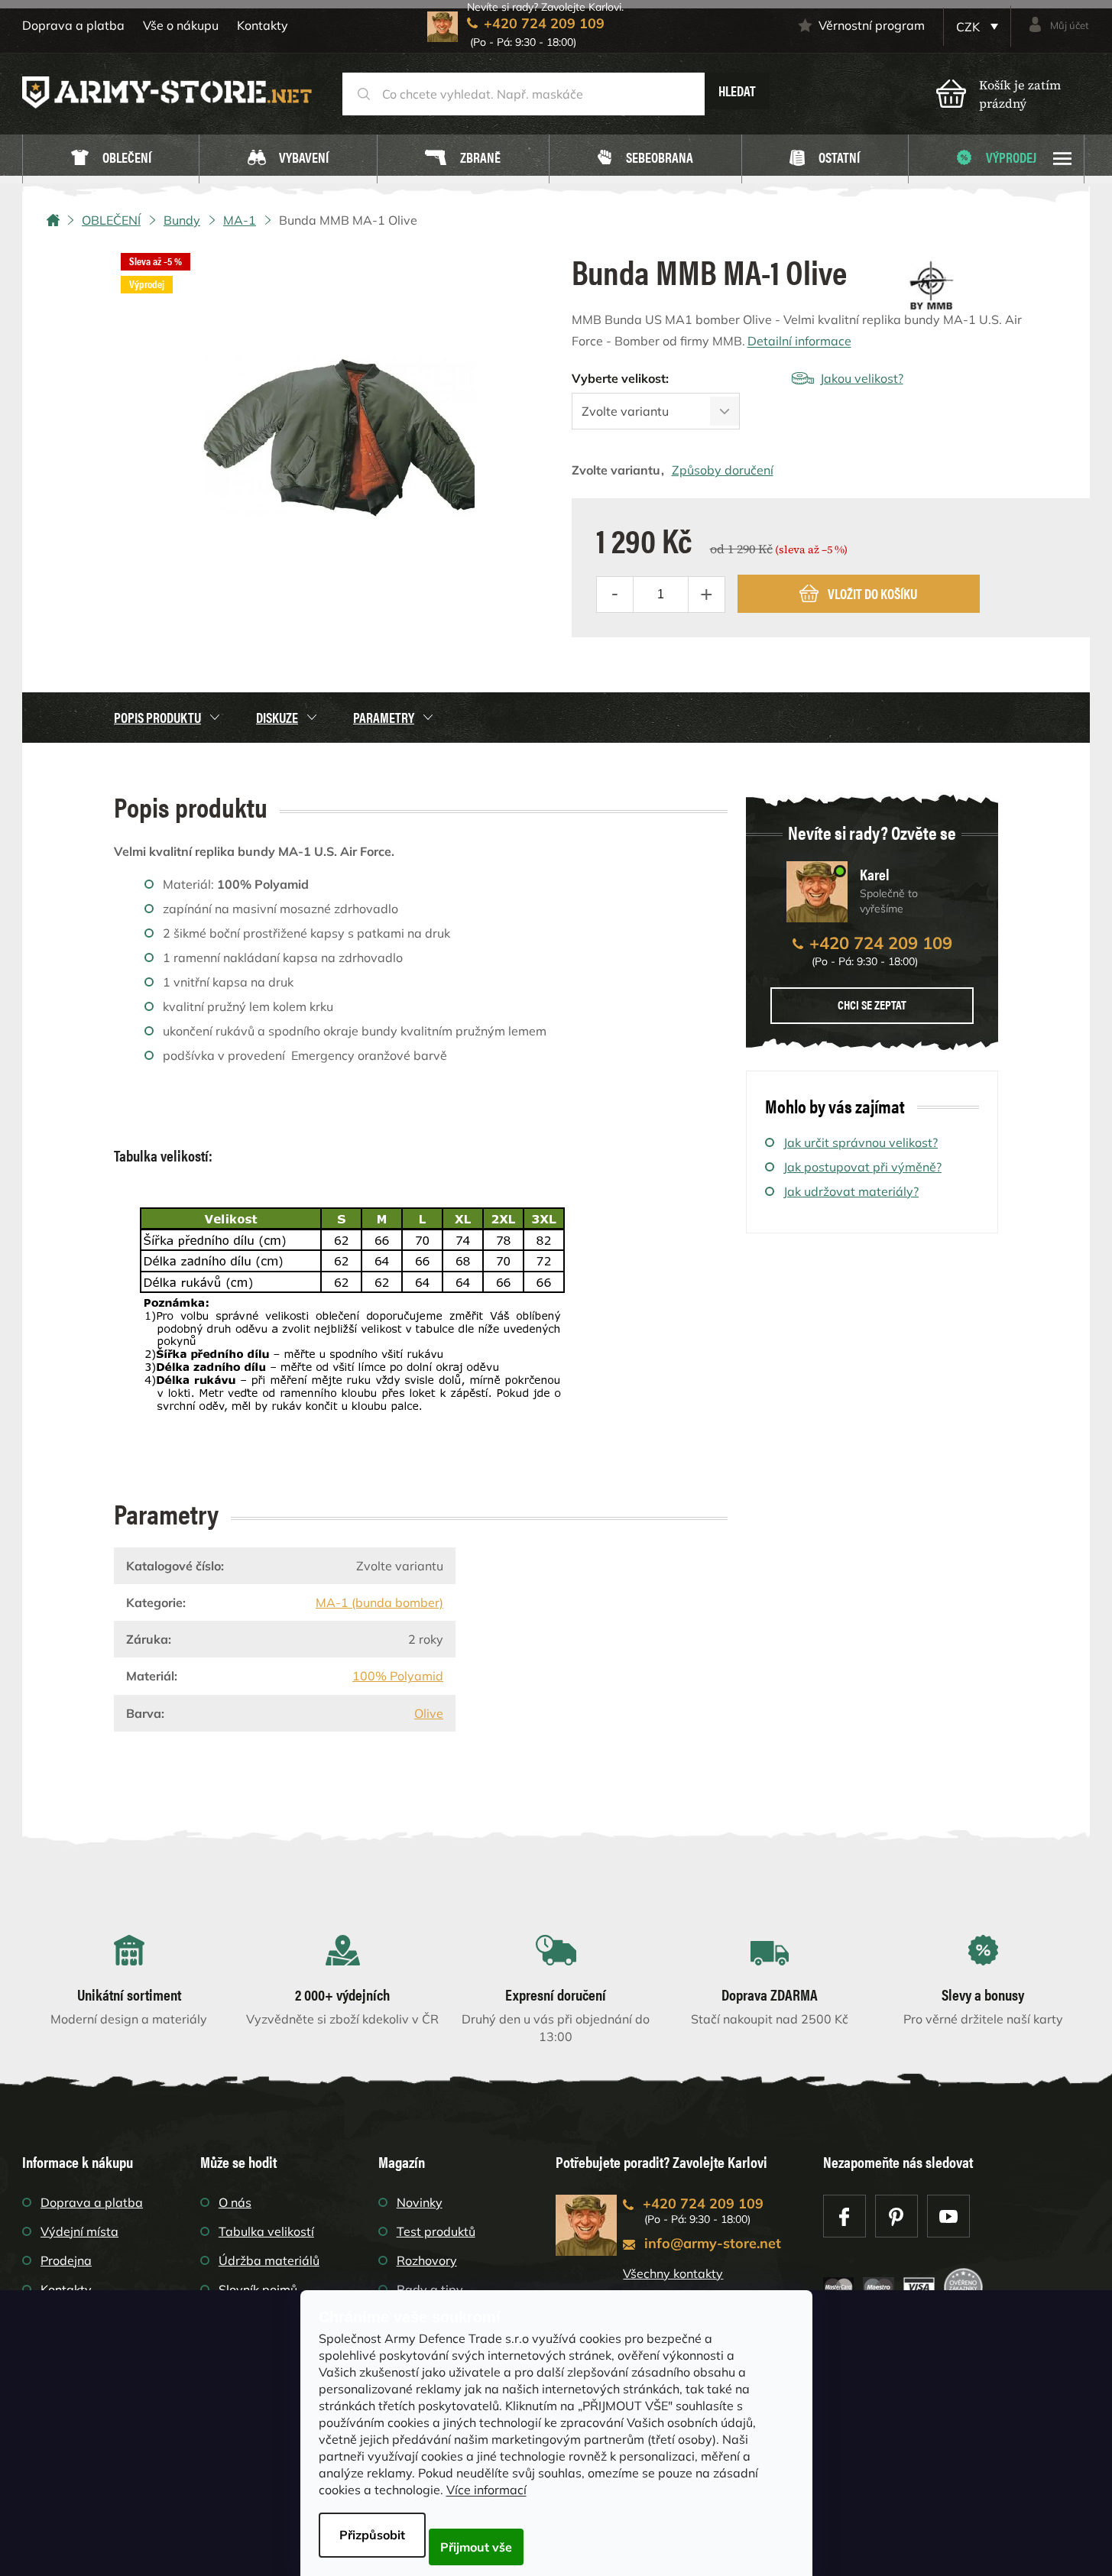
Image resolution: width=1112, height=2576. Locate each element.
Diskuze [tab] (277, 717)
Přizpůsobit (372, 2535)
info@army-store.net (713, 2243)
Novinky (420, 2202)
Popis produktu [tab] (157, 717)
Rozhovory (427, 2260)
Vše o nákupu (181, 25)
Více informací (486, 2490)
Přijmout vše (476, 2547)
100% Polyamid (398, 1676)
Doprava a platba (73, 25)
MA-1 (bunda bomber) (379, 1602)
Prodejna (66, 2260)
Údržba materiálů (269, 2260)
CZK (969, 27)
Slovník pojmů (258, 2289)
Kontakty (263, 25)
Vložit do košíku (872, 593)
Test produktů (436, 2231)
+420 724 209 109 (881, 943)
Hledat (737, 91)
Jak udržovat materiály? (851, 1191)
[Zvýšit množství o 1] (706, 595)
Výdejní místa (79, 2231)
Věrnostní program (872, 25)
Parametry (384, 717)
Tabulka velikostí (266, 2231)
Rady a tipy (430, 2289)
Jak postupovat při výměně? (862, 1167)
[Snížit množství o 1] (615, 595)
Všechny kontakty (673, 2273)
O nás (235, 2202)
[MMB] (931, 285)
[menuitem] (111, 159)
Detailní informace (799, 341)
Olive (429, 1713)
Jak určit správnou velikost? (861, 1142)
